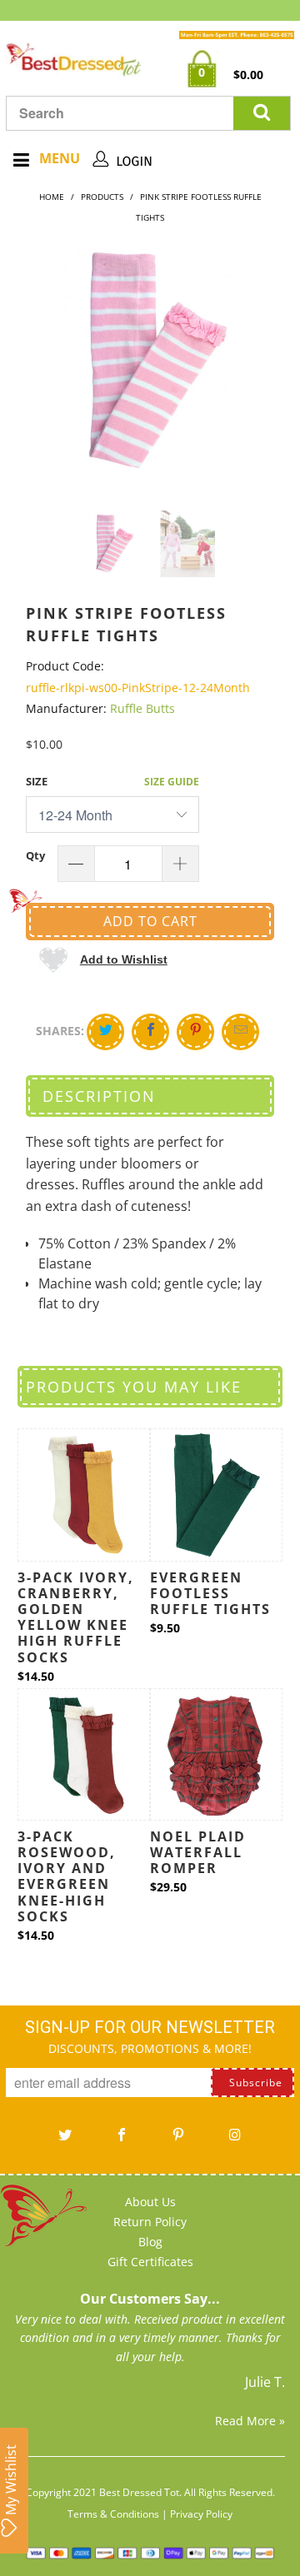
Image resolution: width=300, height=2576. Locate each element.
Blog (150, 2242)
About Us (150, 2202)
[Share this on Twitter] (105, 1032)
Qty (35, 855)
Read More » (250, 2421)
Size (37, 781)
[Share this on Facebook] (150, 1032)
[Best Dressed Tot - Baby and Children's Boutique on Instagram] (235, 2140)
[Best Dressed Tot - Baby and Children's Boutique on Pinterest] (178, 2140)
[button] (103, 959)
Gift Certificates (150, 2262)
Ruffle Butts (142, 708)
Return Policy (150, 2222)
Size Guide (172, 782)
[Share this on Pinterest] (195, 1032)
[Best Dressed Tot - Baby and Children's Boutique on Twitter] (65, 2140)
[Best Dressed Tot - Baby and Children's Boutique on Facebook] (122, 2140)
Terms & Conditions (113, 2514)
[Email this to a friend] (240, 1032)
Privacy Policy (201, 2514)
